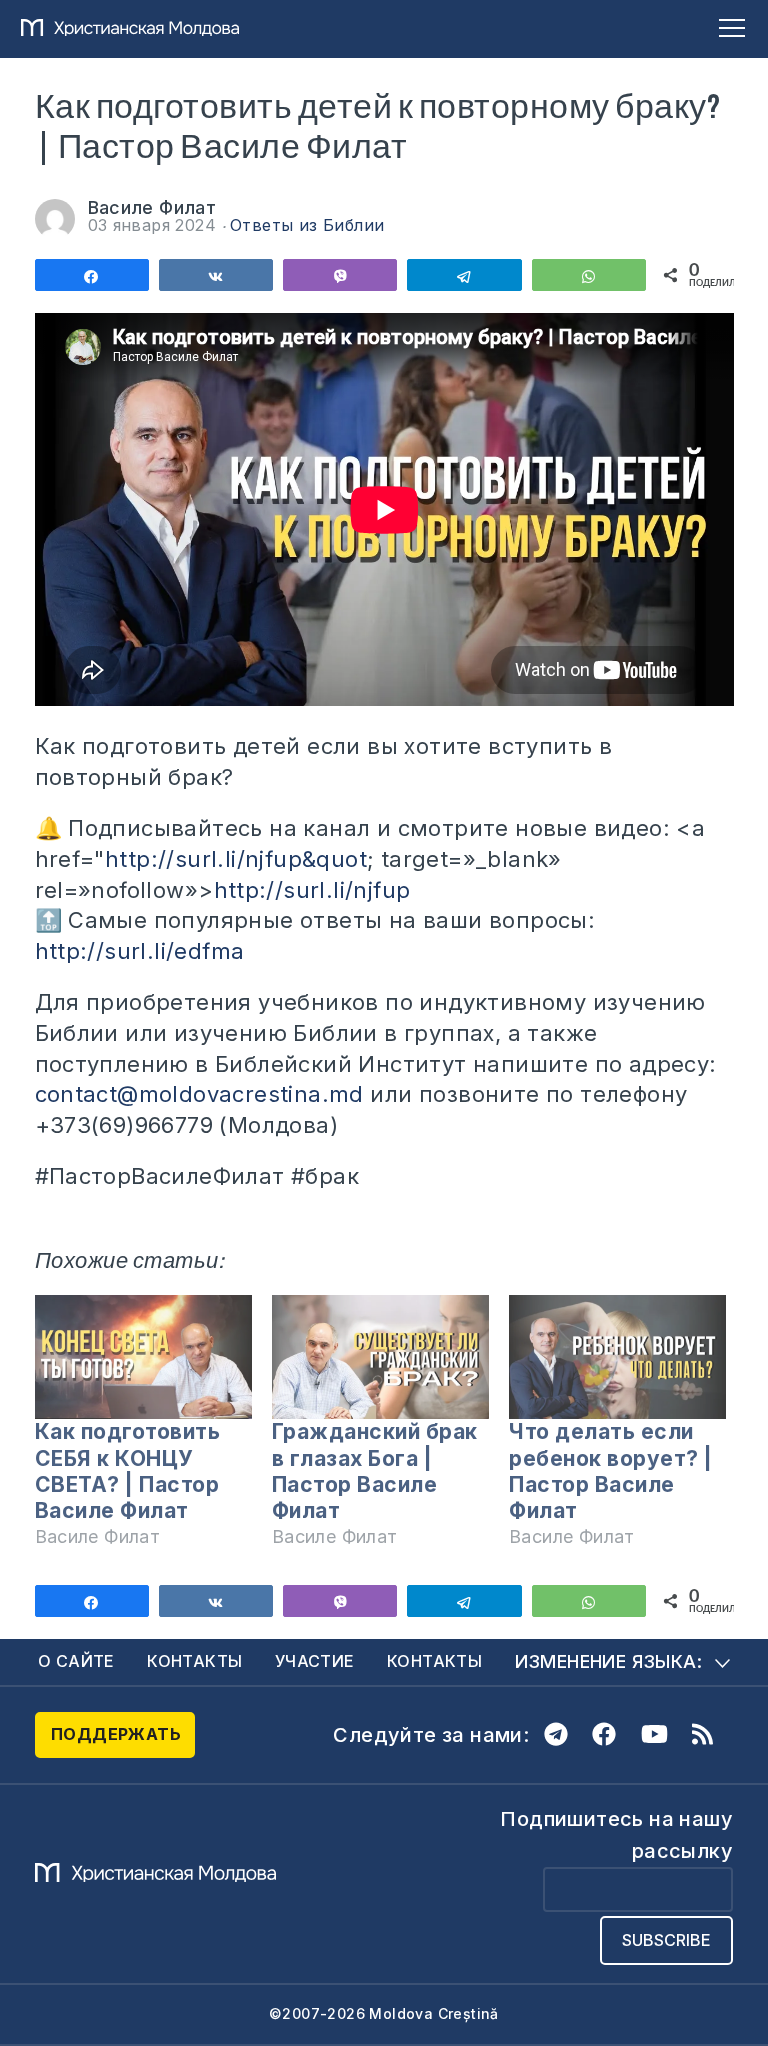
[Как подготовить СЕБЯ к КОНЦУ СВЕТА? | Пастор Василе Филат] (143, 1357)
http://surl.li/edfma (140, 951)
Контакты (194, 1661)
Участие (315, 1661)
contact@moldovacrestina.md (199, 1094)
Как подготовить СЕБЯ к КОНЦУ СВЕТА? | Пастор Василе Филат (128, 1471)
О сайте (76, 1661)
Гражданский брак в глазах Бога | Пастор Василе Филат (375, 1471)
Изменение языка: (608, 1661)
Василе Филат (152, 207)
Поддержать (116, 1734)
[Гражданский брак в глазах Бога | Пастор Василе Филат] (380, 1357)
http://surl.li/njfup (312, 890)
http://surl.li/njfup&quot (236, 859)
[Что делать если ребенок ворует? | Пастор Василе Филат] (617, 1357)
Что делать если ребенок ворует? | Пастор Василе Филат (611, 1471)
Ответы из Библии (307, 225)
